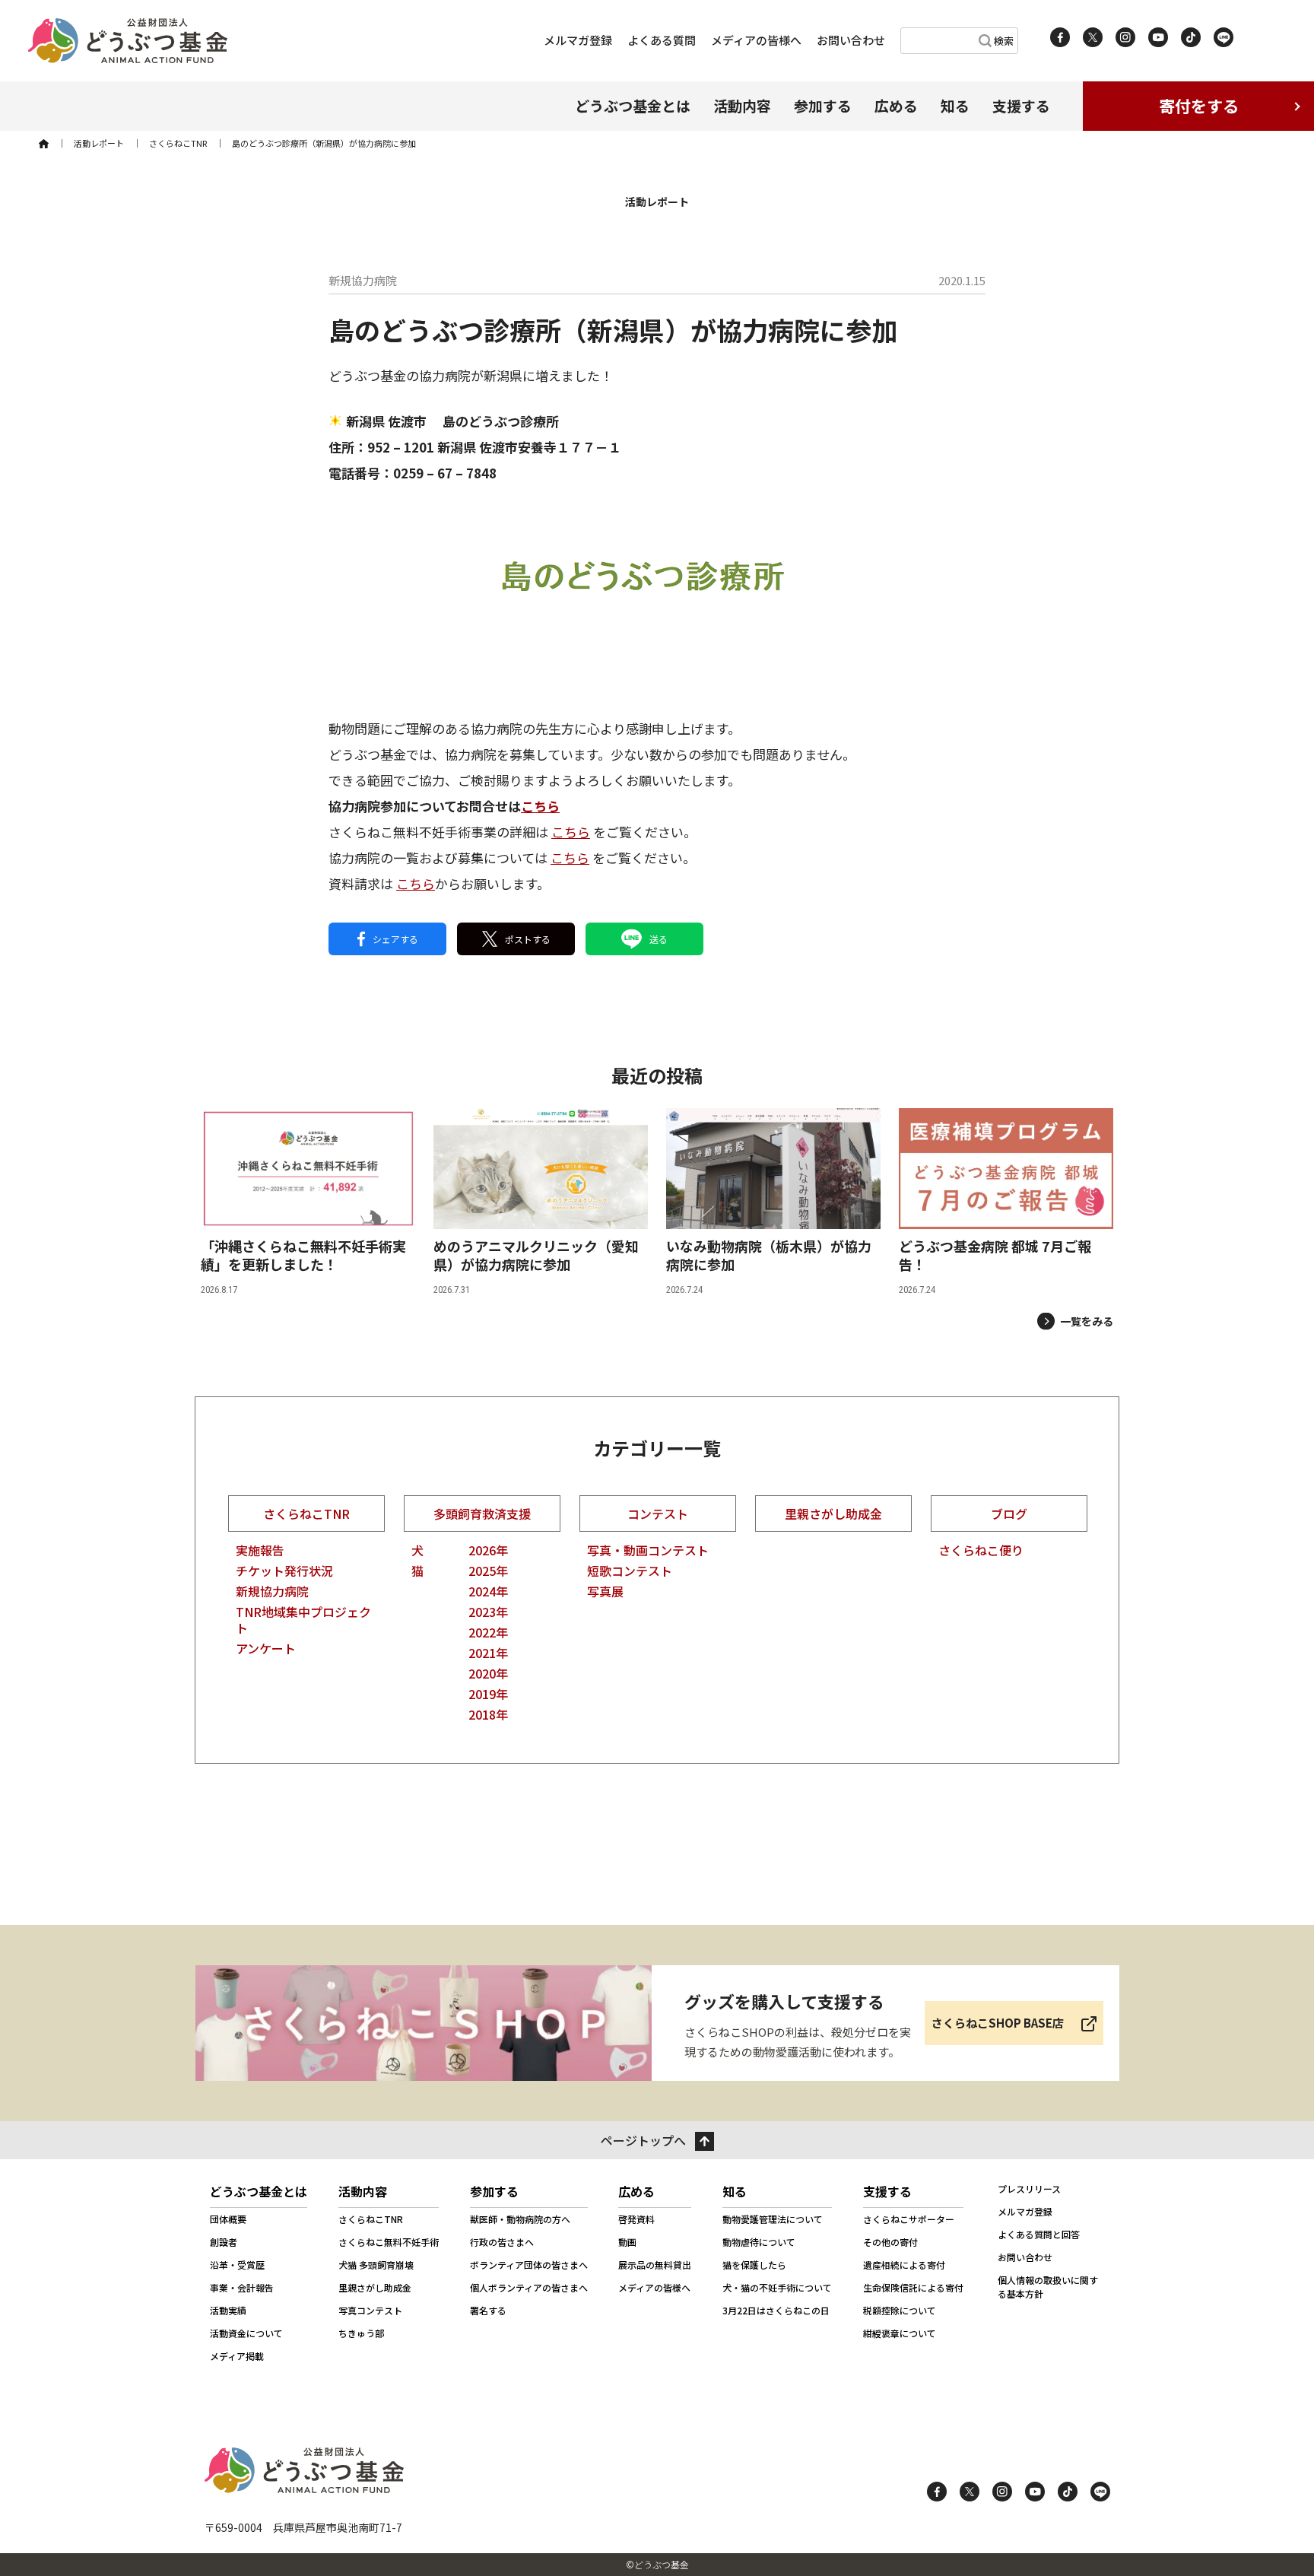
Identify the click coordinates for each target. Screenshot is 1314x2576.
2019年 (488, 1694)
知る (955, 105)
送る (659, 939)
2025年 (488, 1571)
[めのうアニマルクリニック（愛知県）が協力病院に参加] (541, 1202)
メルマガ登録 (578, 40)
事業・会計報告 (242, 2287)
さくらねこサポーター (909, 2219)
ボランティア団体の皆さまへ (529, 2265)
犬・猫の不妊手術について (777, 2287)
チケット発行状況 (284, 1571)
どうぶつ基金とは (633, 105)
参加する (823, 105)
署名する (488, 2310)
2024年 (488, 1591)
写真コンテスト (370, 2310)
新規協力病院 (272, 1591)
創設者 (224, 2242)
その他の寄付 (890, 2242)
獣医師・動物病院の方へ (520, 2219)
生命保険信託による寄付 (913, 2287)
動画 (627, 2242)
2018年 (488, 1714)
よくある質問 (662, 40)
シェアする (395, 939)
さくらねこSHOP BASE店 (998, 2023)
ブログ (1009, 1514)
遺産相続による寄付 (904, 2265)
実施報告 (260, 1550)
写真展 (605, 1591)
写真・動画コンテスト (648, 1550)
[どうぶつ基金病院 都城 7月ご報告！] (1006, 1202)
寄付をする (1199, 106)
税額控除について (900, 2310)
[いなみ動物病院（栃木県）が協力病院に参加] (773, 1202)
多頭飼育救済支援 (482, 1514)
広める (896, 105)
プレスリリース (1029, 2188)
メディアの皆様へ (756, 40)
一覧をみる (1087, 1321)
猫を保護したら (754, 2265)
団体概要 (228, 2219)
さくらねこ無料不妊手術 (389, 2242)
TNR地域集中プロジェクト (303, 1620)
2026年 (488, 1550)
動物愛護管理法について (773, 2219)
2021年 (488, 1653)
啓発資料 (636, 2219)
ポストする (528, 939)
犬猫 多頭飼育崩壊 (376, 2265)
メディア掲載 (237, 2356)
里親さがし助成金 (833, 1514)
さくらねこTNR (306, 1514)
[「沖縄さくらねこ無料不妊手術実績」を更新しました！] (308, 1202)
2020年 (488, 1673)
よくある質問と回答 (1039, 2234)
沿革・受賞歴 (237, 2265)
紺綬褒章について (900, 2333)
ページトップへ (643, 2140)
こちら (540, 806)
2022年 (488, 1632)
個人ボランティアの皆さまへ (529, 2287)
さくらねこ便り (981, 1550)
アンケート (266, 1648)
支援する (1021, 105)
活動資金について (246, 2333)
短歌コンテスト (630, 1571)
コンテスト (658, 1514)
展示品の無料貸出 (655, 2265)
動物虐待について (759, 2242)
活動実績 (228, 2310)
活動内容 (742, 105)
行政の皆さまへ (502, 2242)
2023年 (488, 1612)
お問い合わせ (851, 40)
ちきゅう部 (361, 2333)
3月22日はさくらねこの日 (776, 2310)
